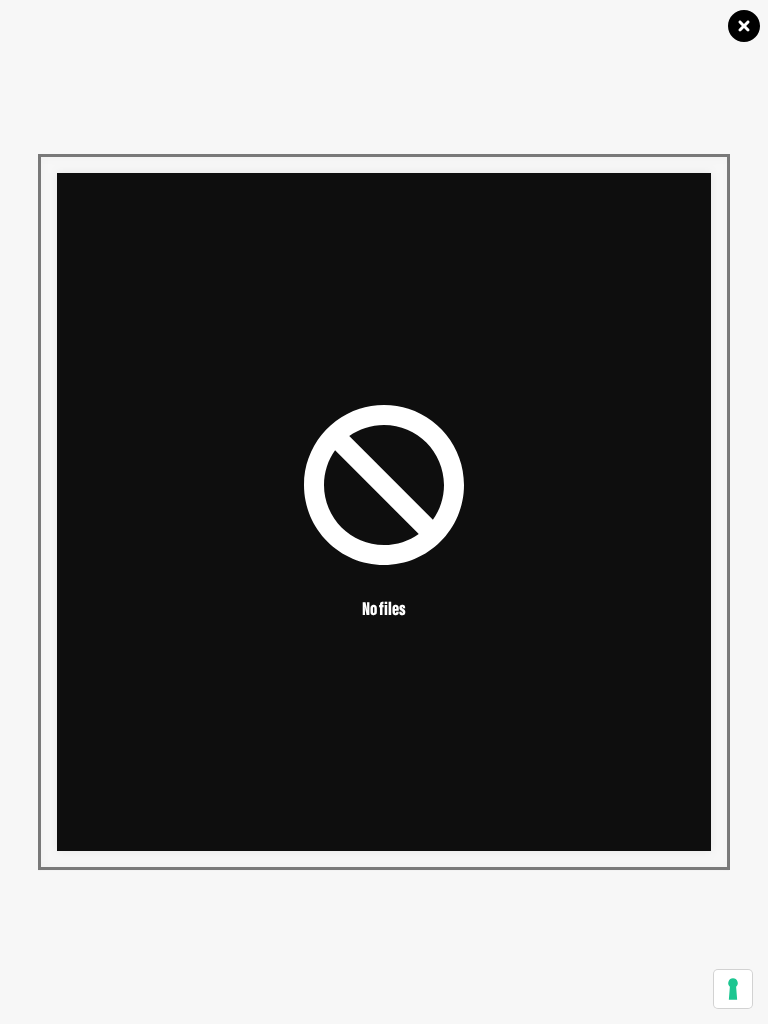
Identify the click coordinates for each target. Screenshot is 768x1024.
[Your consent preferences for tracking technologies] (733, 989)
